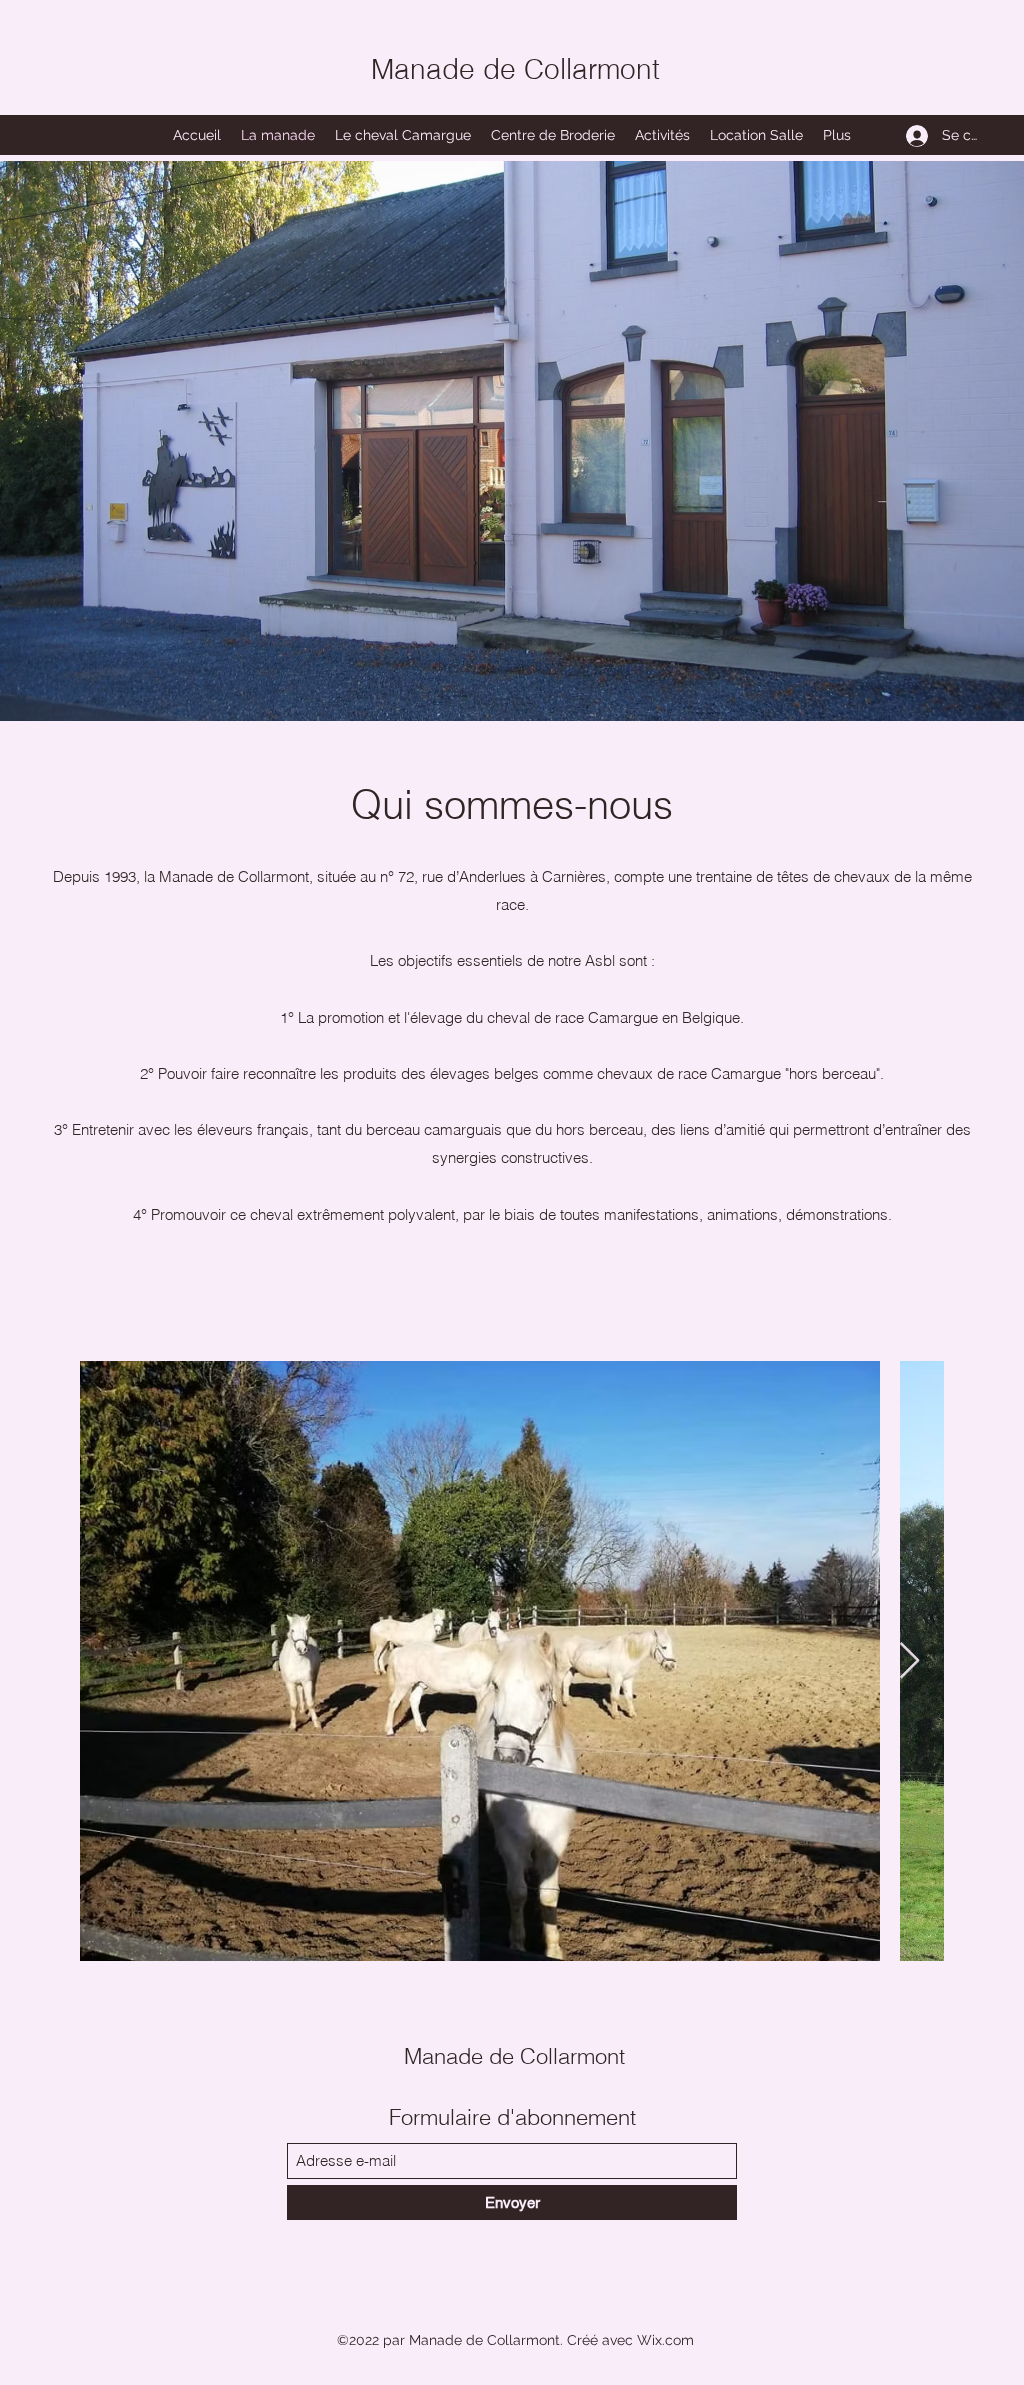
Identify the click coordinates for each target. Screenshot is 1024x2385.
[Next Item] (909, 1661)
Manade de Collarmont (515, 69)
